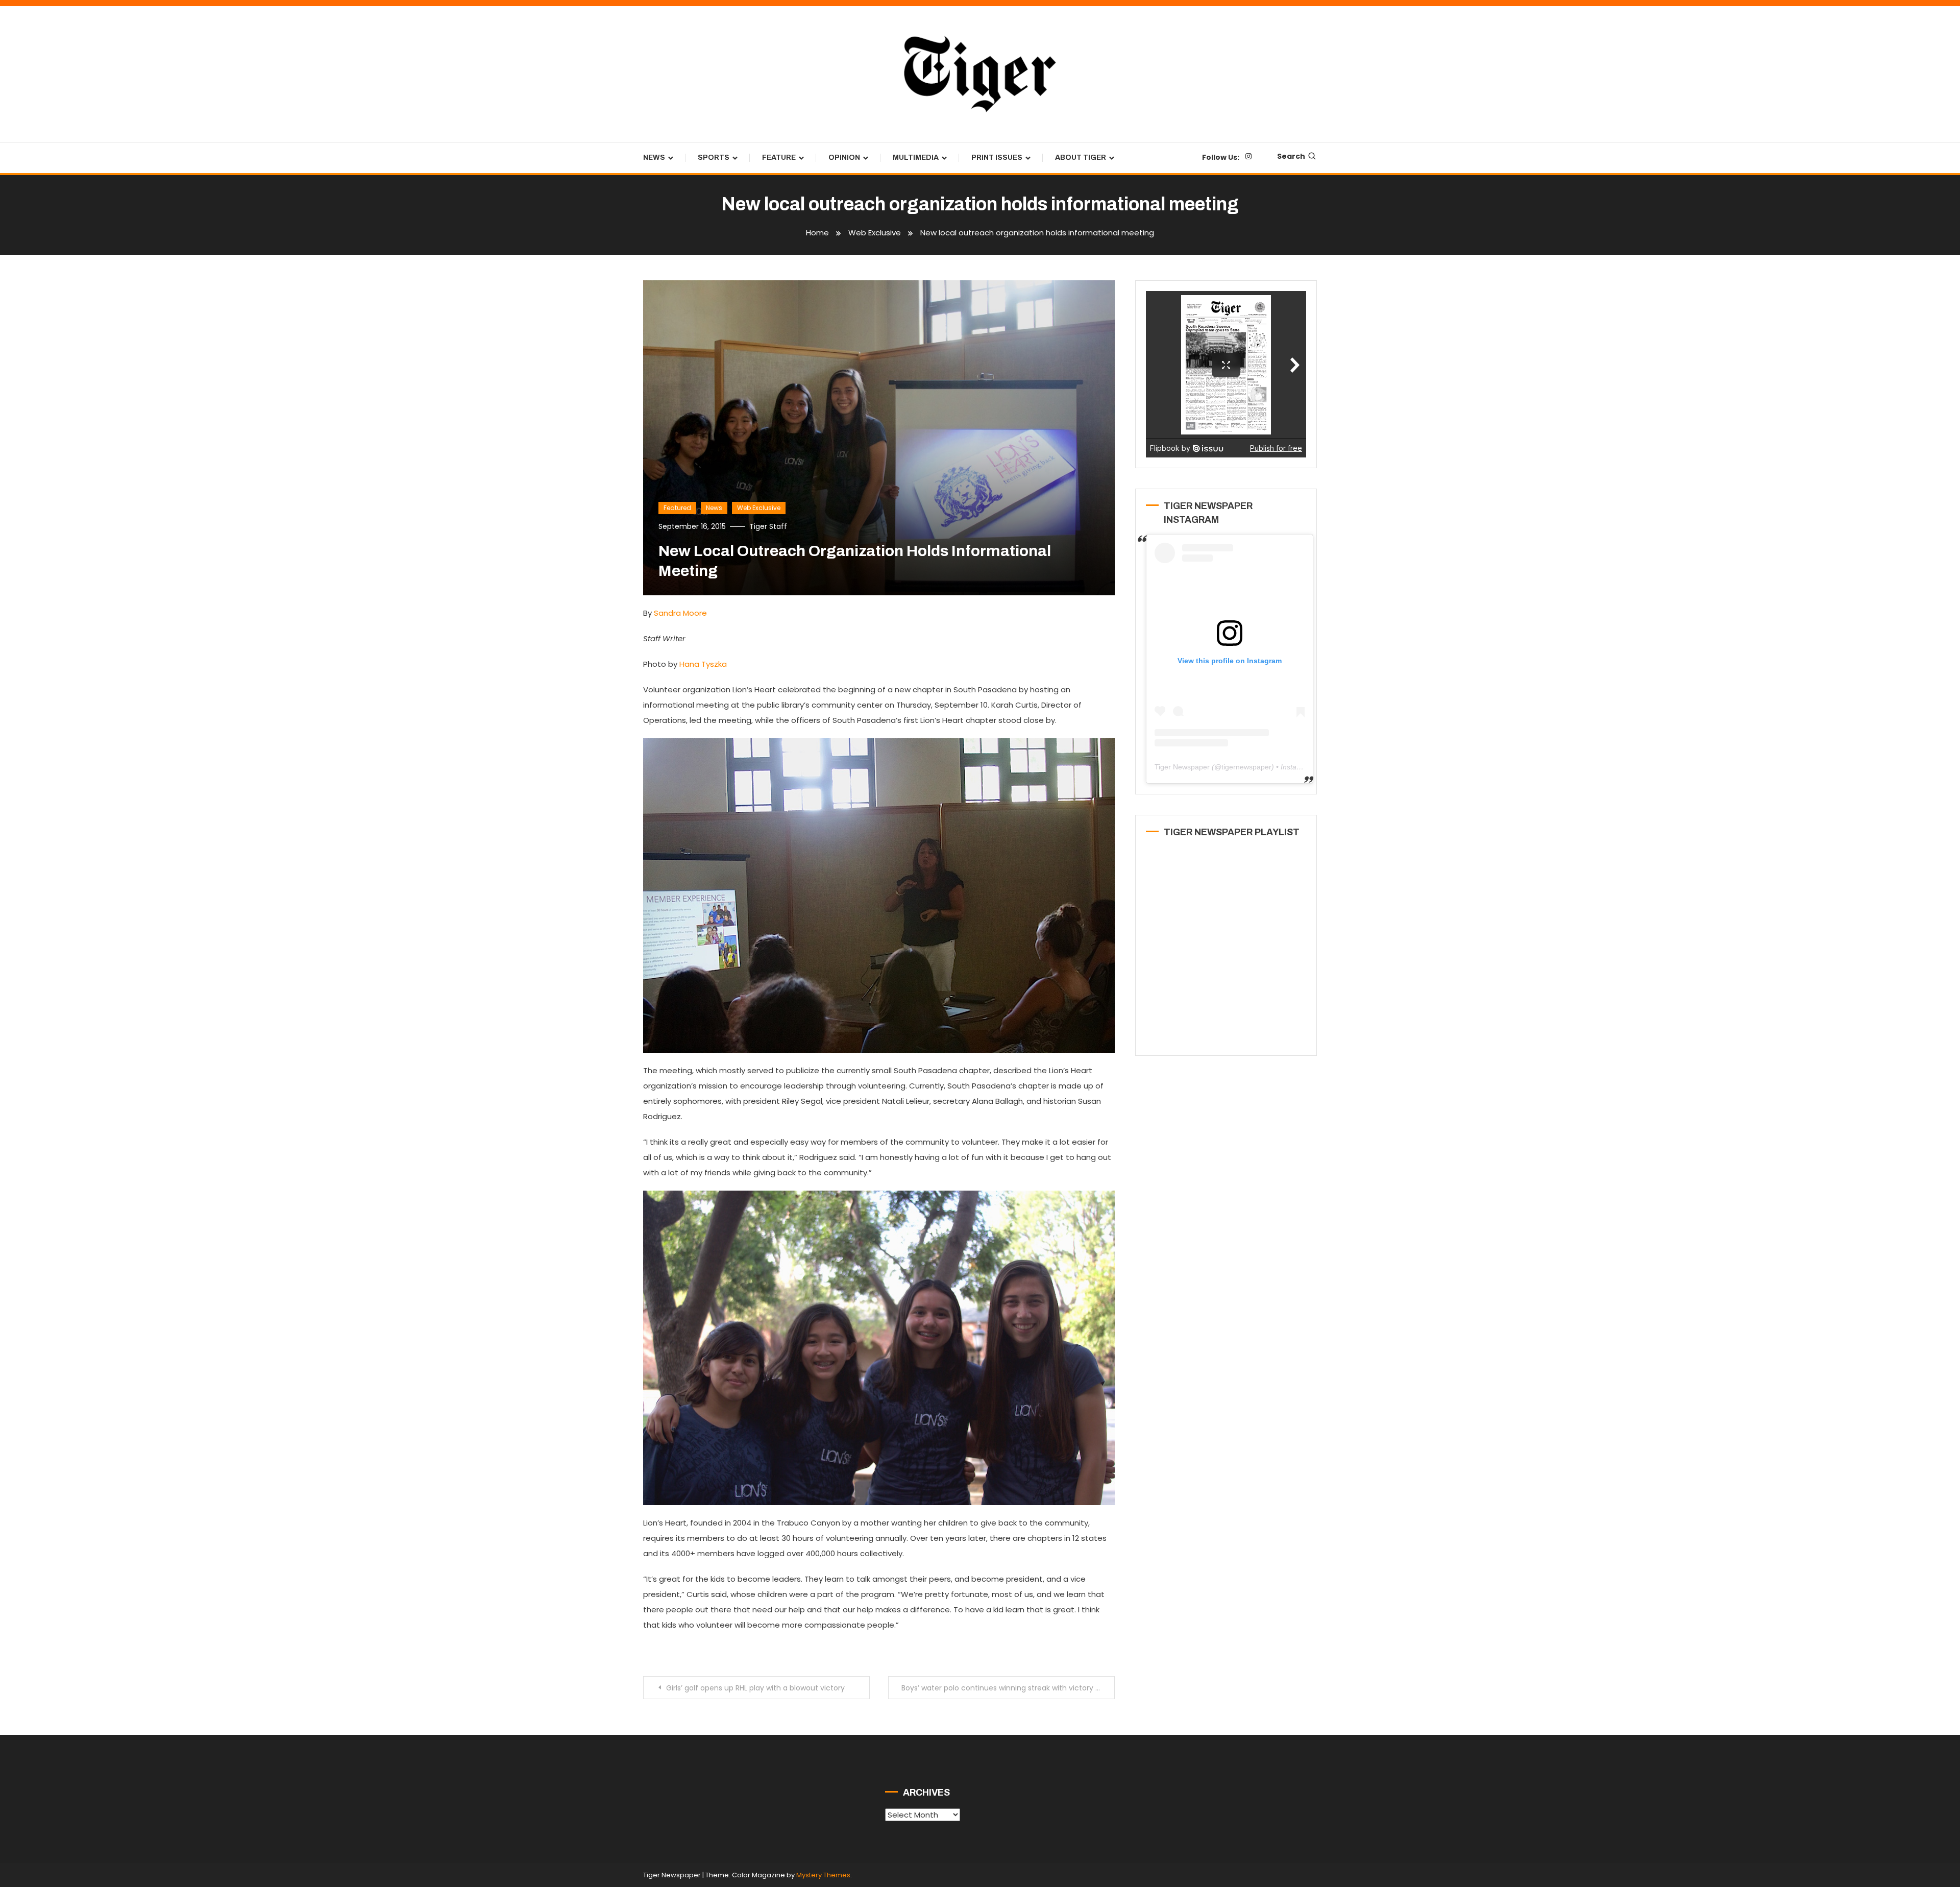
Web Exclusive (759, 508)
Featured (677, 508)
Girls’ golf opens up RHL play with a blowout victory (755, 1688)
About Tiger (1081, 158)
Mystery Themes (823, 1875)
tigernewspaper (1246, 767)
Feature (779, 158)
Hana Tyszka (703, 664)
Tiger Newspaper (1182, 767)
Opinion (844, 158)
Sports (714, 158)
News (654, 158)
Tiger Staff (768, 526)
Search (1291, 156)
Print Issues (997, 158)
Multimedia (916, 158)
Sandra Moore (680, 613)
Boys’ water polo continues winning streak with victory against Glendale (1008, 1688)
